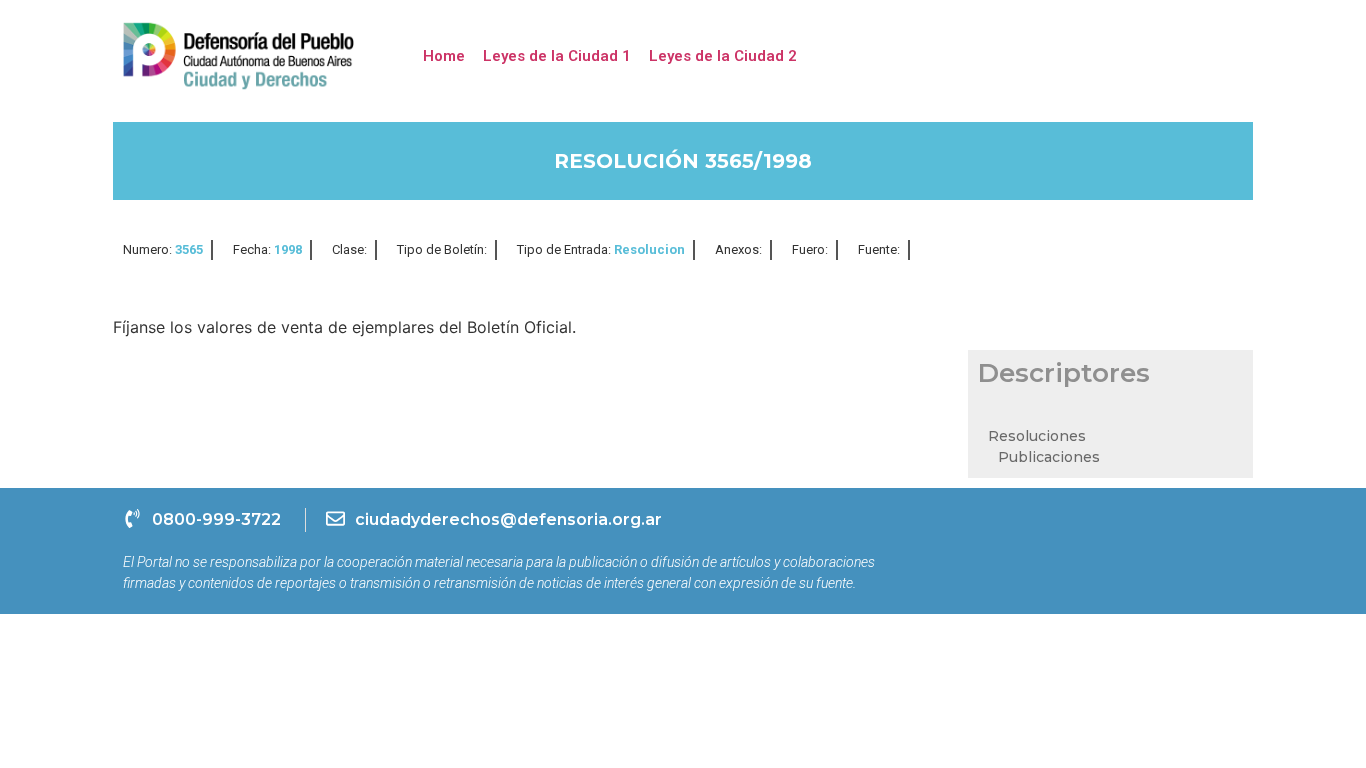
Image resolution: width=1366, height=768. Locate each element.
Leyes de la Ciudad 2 (723, 56)
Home (444, 56)
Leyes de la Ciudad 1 (557, 56)
